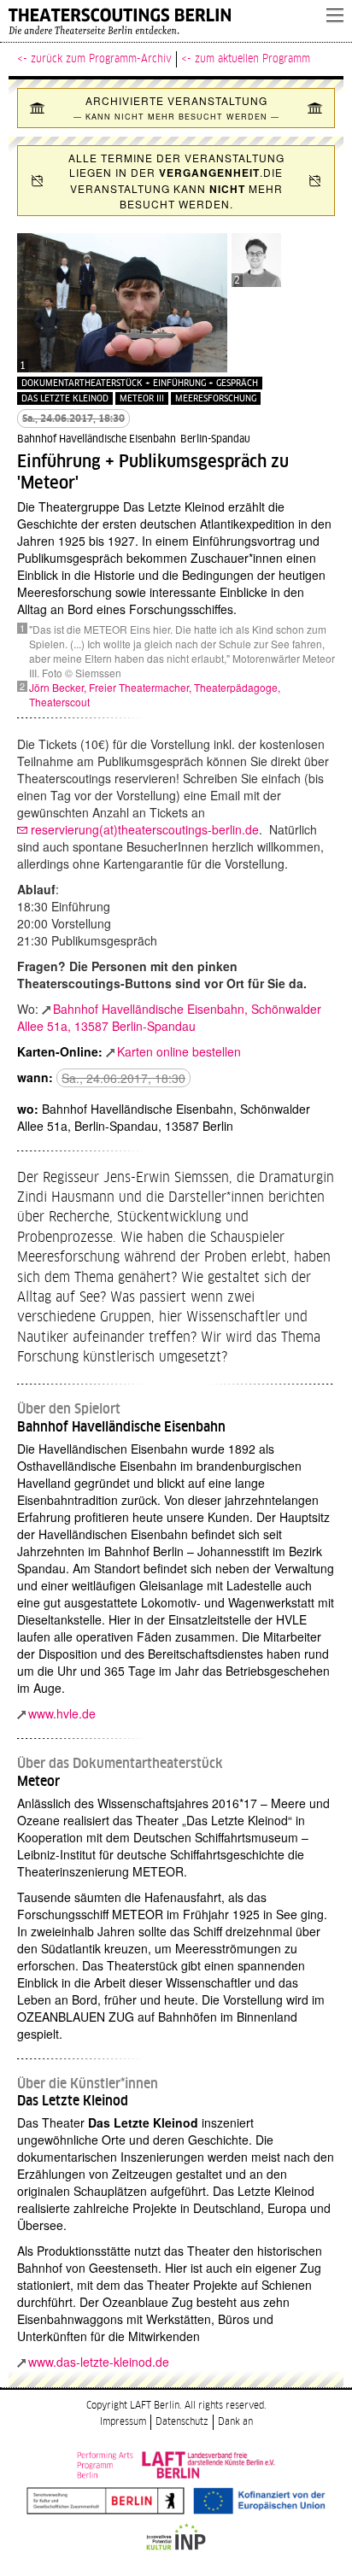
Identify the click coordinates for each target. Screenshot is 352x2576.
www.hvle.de (62, 1713)
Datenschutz (182, 2422)
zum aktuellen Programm (252, 59)
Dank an (235, 2422)
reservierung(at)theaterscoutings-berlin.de (145, 829)
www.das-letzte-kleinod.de (99, 2362)
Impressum (123, 2422)
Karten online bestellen (179, 1051)
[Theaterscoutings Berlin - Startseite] (159, 21)
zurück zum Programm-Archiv (101, 59)
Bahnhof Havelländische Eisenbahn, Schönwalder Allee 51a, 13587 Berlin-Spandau (169, 1017)
